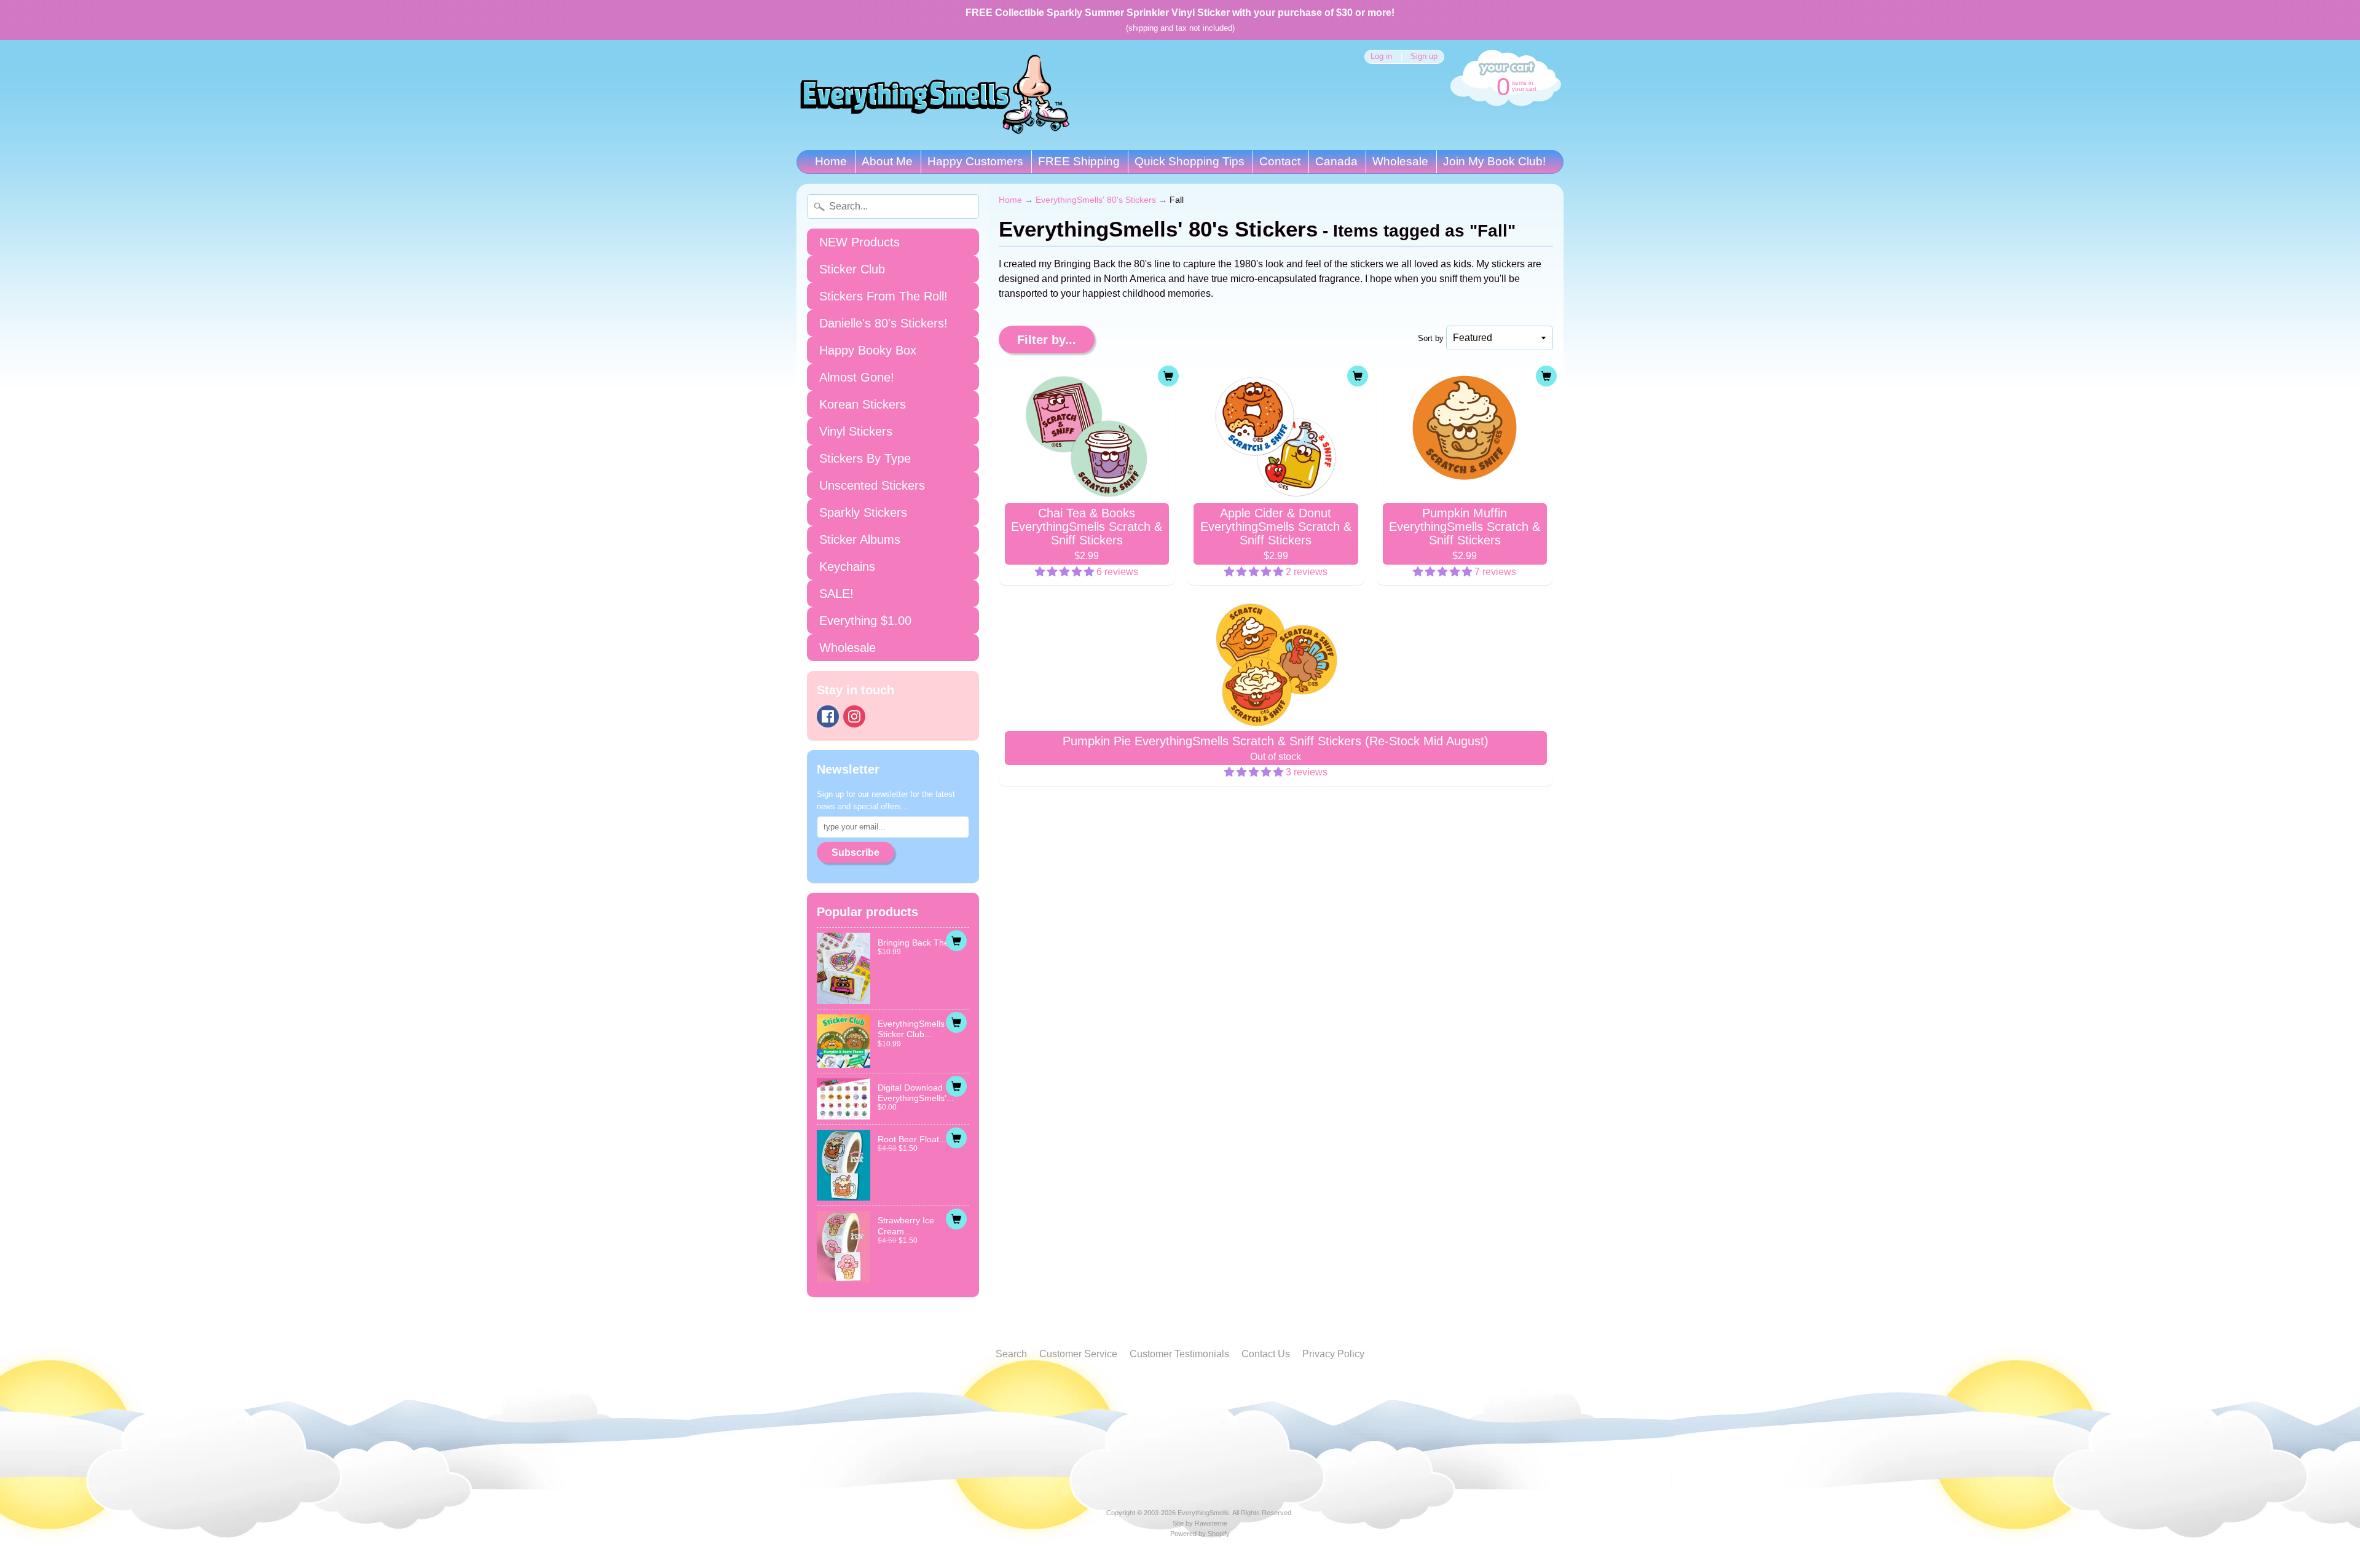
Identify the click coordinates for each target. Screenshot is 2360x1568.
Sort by (1431, 338)
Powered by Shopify (1200, 1534)
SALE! (836, 594)
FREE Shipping (1079, 161)
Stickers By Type (865, 458)
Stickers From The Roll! (883, 296)
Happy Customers (975, 161)
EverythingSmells (1203, 1513)
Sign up (1424, 57)
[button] (1066, 572)
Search (1011, 1354)
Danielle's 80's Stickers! (883, 323)
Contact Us (1266, 1354)
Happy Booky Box (868, 350)
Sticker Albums (860, 539)
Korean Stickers (863, 404)
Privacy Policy (1333, 1354)
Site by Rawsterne (1200, 1523)
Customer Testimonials (1179, 1354)
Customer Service (1078, 1354)
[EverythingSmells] (935, 95)
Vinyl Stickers (856, 431)
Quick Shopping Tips (1190, 161)
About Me (887, 161)
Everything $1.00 (865, 621)
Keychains (847, 566)
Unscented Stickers (872, 485)
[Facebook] (828, 716)
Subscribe (855, 853)
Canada (1336, 161)
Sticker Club (852, 269)
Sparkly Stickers (863, 512)
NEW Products (859, 242)
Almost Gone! (857, 377)
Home (831, 161)
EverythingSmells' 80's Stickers (1096, 200)
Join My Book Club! (1494, 161)
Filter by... (1047, 340)
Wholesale (1400, 161)
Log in (1381, 57)
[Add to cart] (956, 941)
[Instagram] (854, 716)
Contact (1280, 161)
